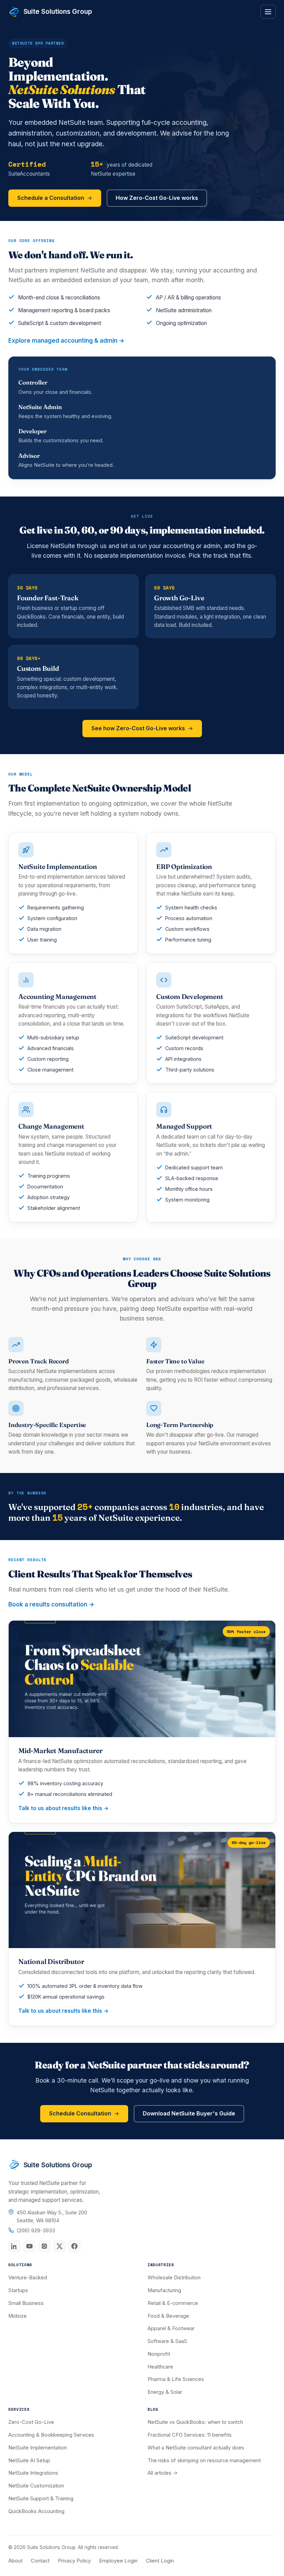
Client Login (160, 2561)
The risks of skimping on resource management (204, 2461)
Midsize (17, 2316)
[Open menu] (268, 12)
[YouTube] (29, 2246)
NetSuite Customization (36, 2486)
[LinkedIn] (14, 2246)
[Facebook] (74, 2246)
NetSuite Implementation (38, 2448)
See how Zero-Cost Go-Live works (138, 728)
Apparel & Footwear (171, 2328)
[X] (60, 2246)
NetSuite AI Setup (29, 2461)
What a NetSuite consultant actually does (196, 2448)
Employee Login (118, 2561)
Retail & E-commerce (173, 2303)
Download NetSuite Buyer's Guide (189, 2113)
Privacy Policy (74, 2561)
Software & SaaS (167, 2341)
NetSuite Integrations (33, 2473)
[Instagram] (44, 2246)
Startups (18, 2290)
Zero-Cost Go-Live (31, 2422)
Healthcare (160, 2367)
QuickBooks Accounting (36, 2511)
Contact (40, 2561)
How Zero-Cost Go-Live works (157, 198)
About (15, 2561)
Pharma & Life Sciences (176, 2379)
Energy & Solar (165, 2392)
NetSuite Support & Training (41, 2499)
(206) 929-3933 (36, 2231)
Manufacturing (164, 2290)
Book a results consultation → (51, 1604)
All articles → (163, 2473)
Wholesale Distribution (174, 2278)
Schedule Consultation (80, 2113)
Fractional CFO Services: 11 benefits (190, 2435)
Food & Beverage (168, 2316)
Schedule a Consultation (51, 198)
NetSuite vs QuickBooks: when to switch (195, 2422)
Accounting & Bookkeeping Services (51, 2435)
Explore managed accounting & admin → (66, 341)
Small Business (26, 2303)
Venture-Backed (28, 2278)
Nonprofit (159, 2354)
